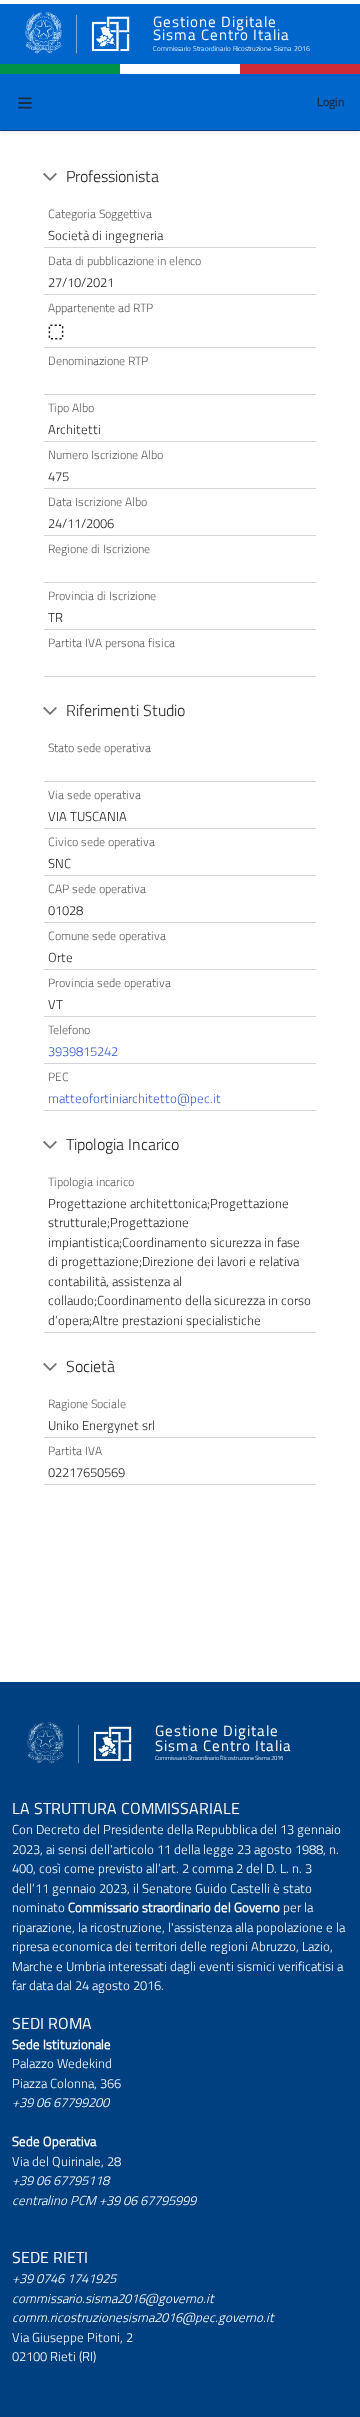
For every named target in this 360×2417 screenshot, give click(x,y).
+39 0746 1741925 (64, 2278)
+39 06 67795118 (60, 2180)
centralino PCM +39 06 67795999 (104, 2200)
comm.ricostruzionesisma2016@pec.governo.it (143, 2317)
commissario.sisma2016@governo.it (113, 2298)
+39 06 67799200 (60, 2102)
